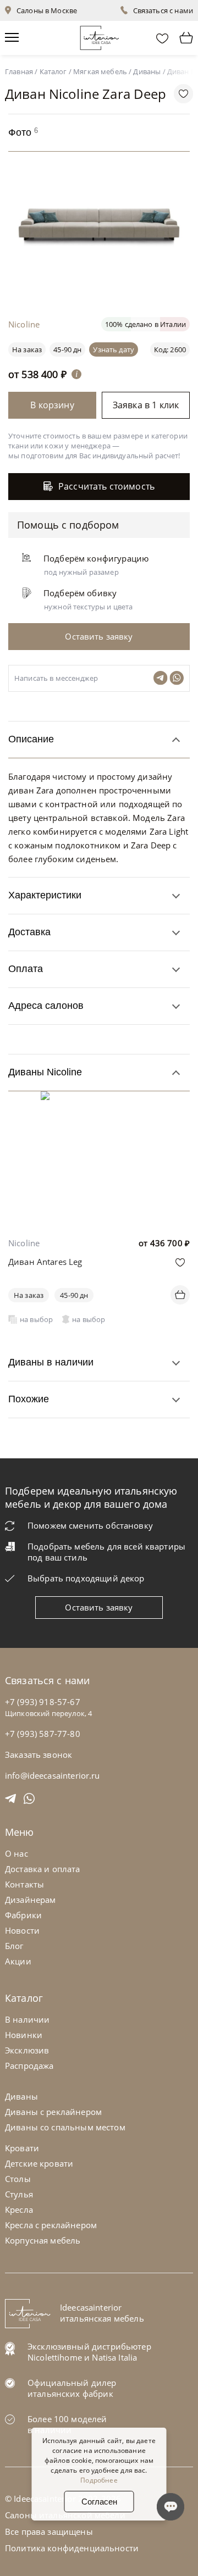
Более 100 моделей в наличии (67, 2424)
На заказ (29, 1295)
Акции (18, 1961)
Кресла (19, 2209)
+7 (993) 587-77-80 (43, 1734)
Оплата (26, 969)
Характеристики (45, 895)
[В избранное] (180, 1262)
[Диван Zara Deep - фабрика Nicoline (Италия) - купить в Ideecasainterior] (102, 285)
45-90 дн (67, 349)
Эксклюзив (27, 2050)
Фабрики (23, 1915)
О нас (16, 1853)
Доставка (29, 932)
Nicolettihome (55, 2357)
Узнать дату (114, 349)
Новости (22, 1930)
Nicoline (24, 1243)
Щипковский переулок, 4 (48, 1713)
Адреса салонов (46, 1006)
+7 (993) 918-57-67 (43, 1702)
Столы (18, 2179)
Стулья (19, 2194)
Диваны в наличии (51, 1362)
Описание (31, 739)
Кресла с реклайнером (51, 2225)
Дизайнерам (31, 1900)
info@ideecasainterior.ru (53, 1775)
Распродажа (29, 2066)
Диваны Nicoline (45, 1072)
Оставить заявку (99, 1607)
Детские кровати (39, 2163)
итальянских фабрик (70, 2394)
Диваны (21, 2096)
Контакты (24, 1884)
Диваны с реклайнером (53, 2112)
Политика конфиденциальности (72, 2548)
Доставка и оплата (43, 1869)
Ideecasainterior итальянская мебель (102, 2313)
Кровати (22, 2148)
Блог (14, 1946)
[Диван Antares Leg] (99, 1099)
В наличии (27, 2019)
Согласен (99, 2502)
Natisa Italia (114, 2357)
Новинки (24, 2035)
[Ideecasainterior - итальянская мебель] (99, 35)
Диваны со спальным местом (65, 2127)
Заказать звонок (38, 1755)
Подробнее (99, 2480)
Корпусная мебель (43, 2240)
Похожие (29, 1399)
